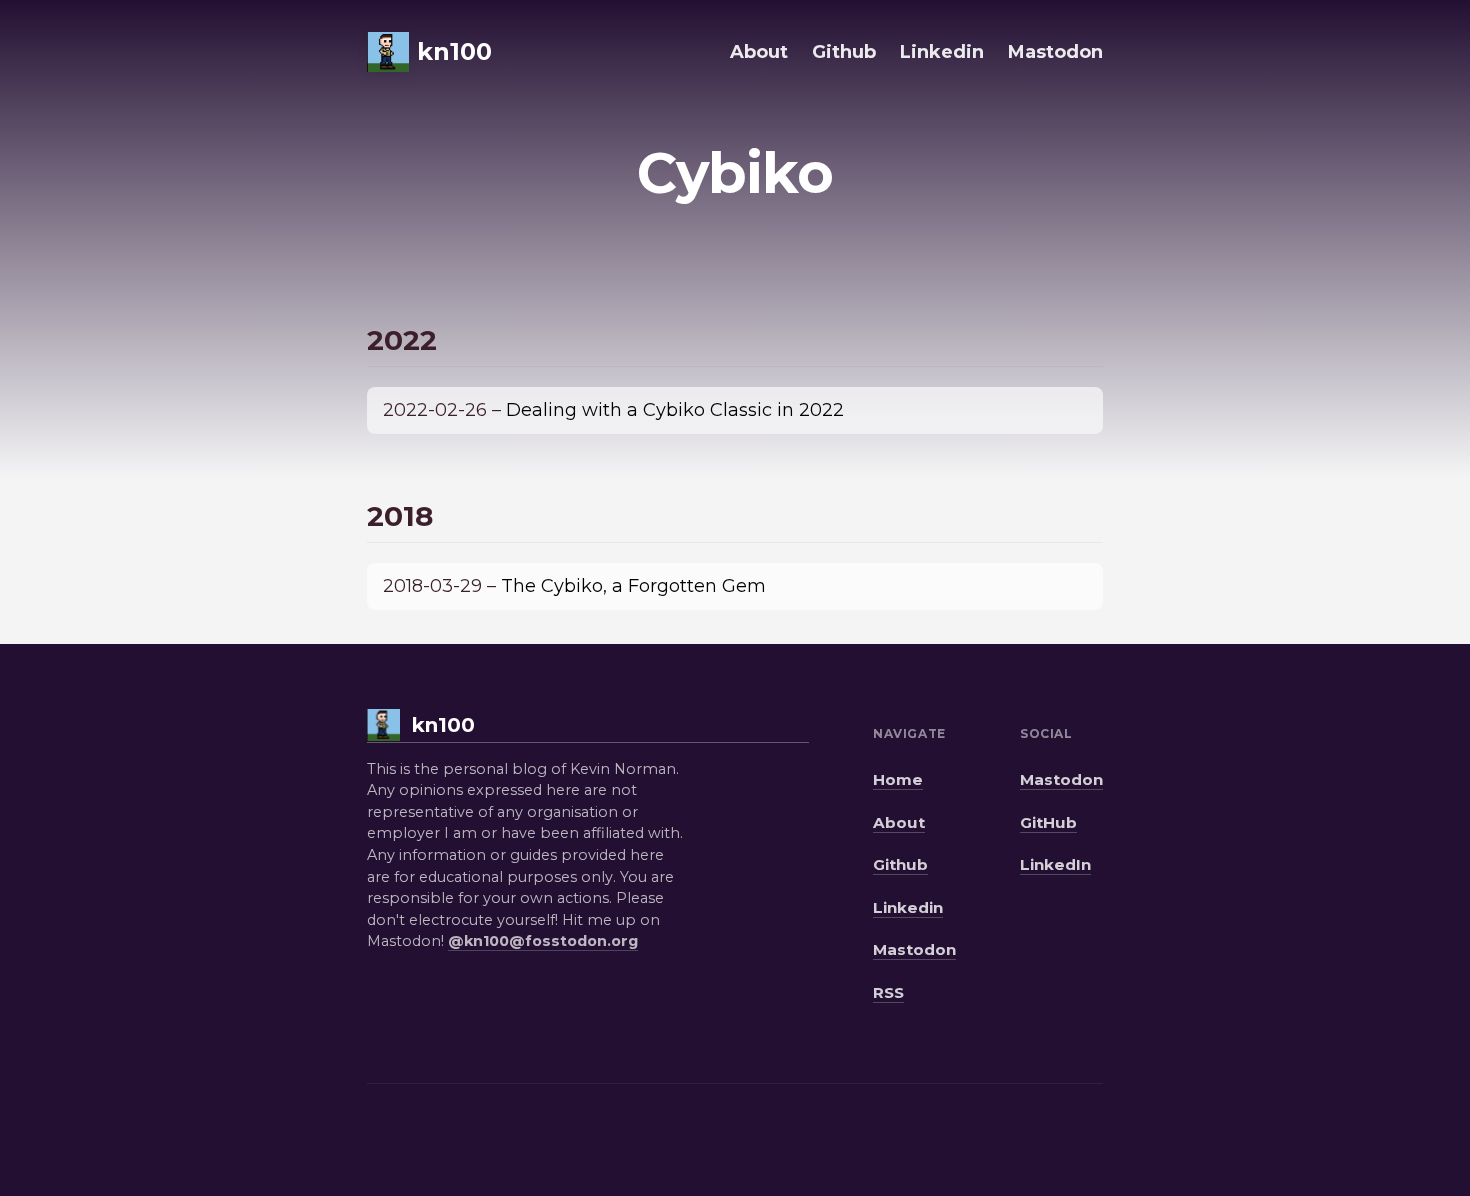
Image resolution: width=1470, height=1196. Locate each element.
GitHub (1048, 822)
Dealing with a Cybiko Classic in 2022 (675, 410)
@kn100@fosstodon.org (543, 941)
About (759, 52)
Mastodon (1055, 52)
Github (844, 52)
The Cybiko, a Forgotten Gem (633, 586)
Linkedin (942, 52)
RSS (888, 992)
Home (898, 779)
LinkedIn (1055, 864)
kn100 (454, 51)
